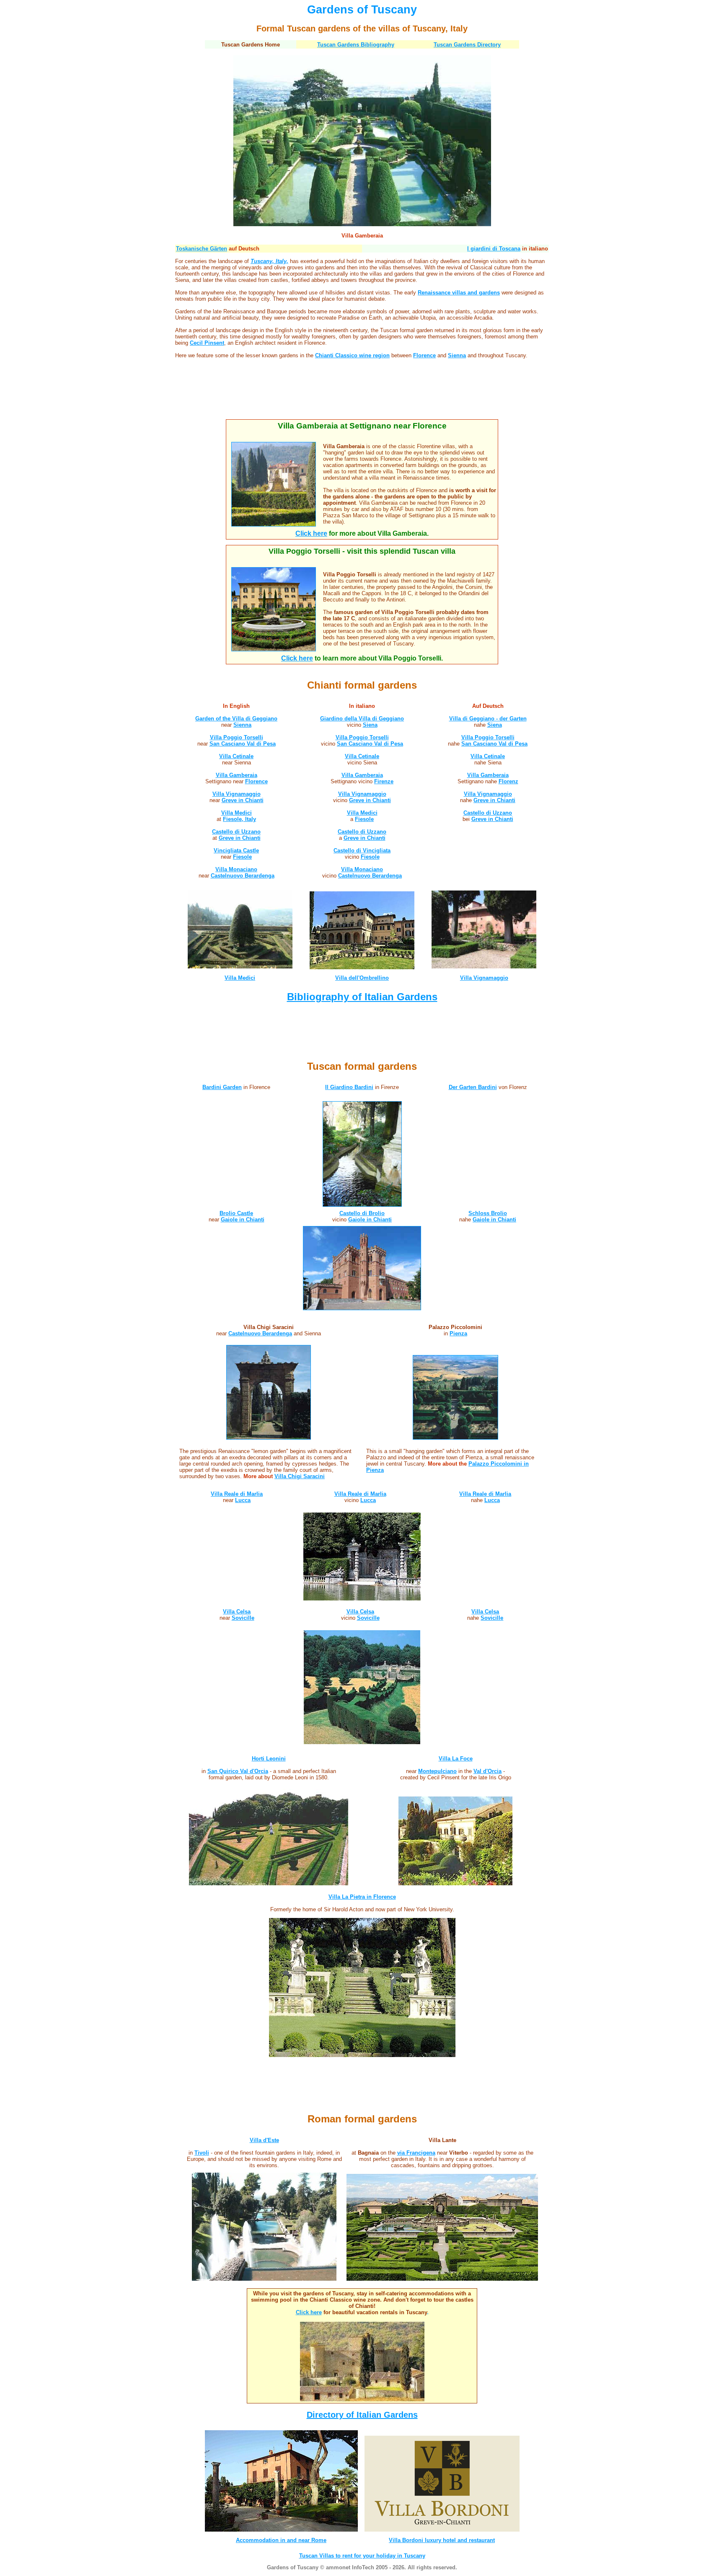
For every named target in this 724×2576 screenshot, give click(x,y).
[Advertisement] (362, 395)
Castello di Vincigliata (362, 850)
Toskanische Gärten (202, 249)
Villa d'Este (264, 2140)
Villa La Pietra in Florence (362, 1897)
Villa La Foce (456, 1759)
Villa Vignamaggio (362, 794)
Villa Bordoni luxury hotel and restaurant (442, 2540)
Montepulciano (437, 1771)
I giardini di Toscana (494, 249)
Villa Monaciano (236, 869)
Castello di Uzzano (236, 832)
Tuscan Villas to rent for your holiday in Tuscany (362, 2556)
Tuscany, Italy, (269, 261)
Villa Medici (237, 813)
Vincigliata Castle (236, 850)
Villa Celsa (237, 1612)
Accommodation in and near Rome (281, 2540)
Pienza (458, 1333)
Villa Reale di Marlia (237, 1494)
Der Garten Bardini (473, 1087)
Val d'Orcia (487, 1771)
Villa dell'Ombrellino (362, 978)
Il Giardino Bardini (349, 1087)
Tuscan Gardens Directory (467, 45)
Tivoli (202, 2153)
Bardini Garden (222, 1087)
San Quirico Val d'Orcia (238, 1771)
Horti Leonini (269, 1759)
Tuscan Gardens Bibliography (356, 45)
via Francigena (416, 2153)
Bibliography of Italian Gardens (362, 997)
